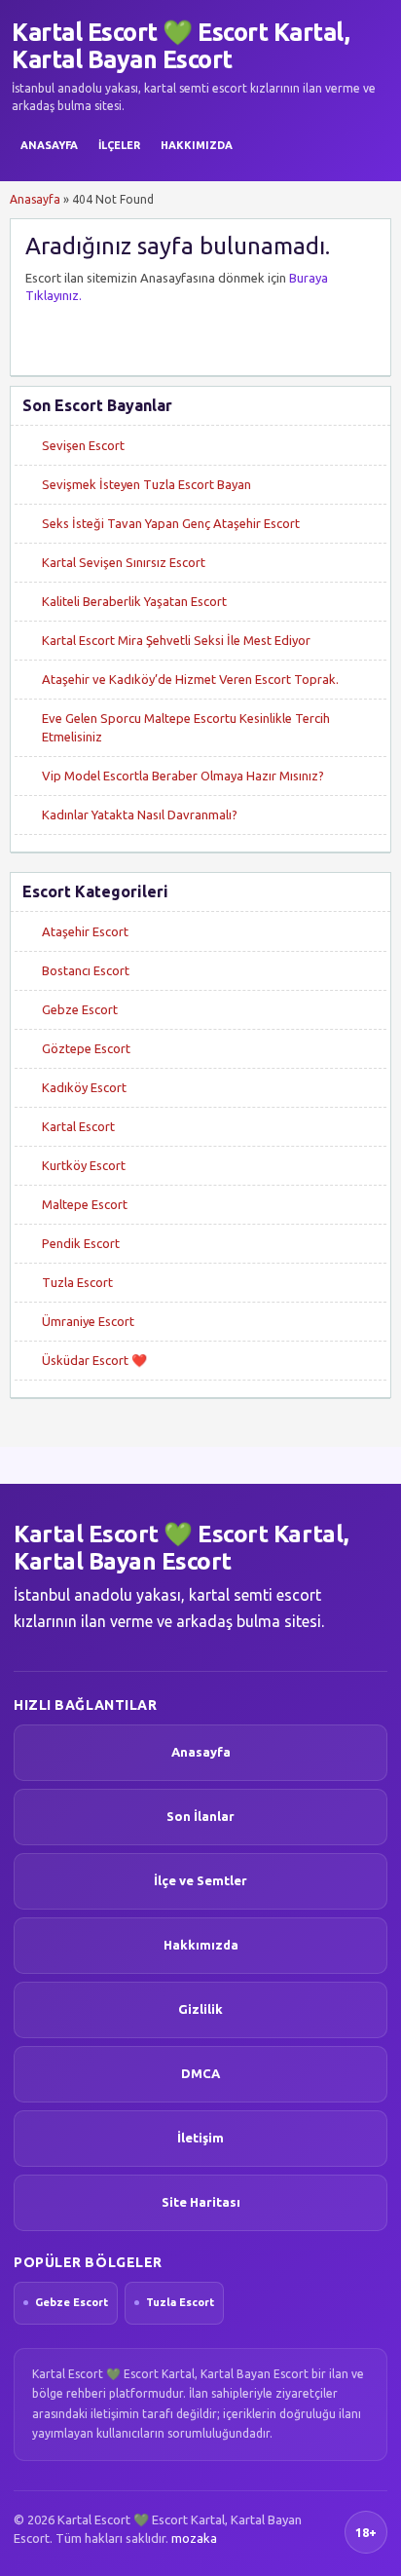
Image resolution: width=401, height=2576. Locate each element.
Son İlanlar (200, 1816)
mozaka (194, 2538)
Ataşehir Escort (85, 931)
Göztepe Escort (86, 1048)
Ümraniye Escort (88, 1321)
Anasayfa (49, 145)
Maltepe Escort (85, 1204)
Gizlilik (200, 2009)
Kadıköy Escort (84, 1087)
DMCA (200, 2073)
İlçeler (119, 145)
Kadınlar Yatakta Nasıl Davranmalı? (140, 814)
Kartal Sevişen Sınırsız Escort (124, 562)
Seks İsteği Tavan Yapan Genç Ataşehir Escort (171, 523)
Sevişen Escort (83, 445)
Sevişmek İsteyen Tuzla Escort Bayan (146, 484)
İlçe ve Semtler (200, 1880)
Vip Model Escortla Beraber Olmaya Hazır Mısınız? (183, 776)
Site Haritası (201, 2202)
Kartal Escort (78, 1126)
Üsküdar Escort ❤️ (94, 1360)
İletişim (200, 2138)
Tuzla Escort (77, 1282)
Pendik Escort (81, 1243)
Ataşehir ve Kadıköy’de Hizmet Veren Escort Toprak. (190, 679)
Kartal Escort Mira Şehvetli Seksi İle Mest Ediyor (176, 640)
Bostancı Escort (86, 970)
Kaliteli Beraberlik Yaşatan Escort (134, 601)
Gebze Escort (80, 1009)
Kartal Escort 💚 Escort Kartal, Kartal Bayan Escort (181, 46)
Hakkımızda (197, 145)
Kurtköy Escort (84, 1165)
